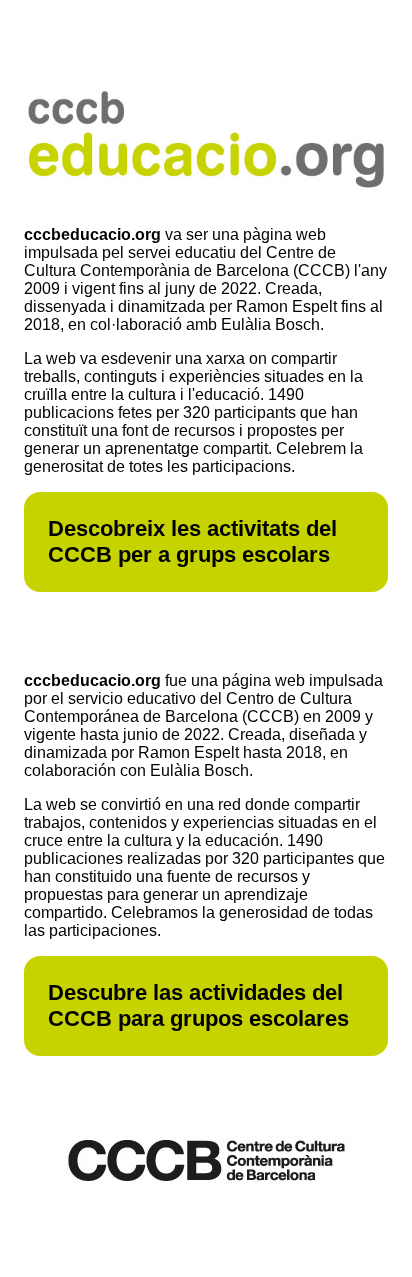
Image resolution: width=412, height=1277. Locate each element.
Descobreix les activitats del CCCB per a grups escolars (192, 541)
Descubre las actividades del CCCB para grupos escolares (198, 1005)
